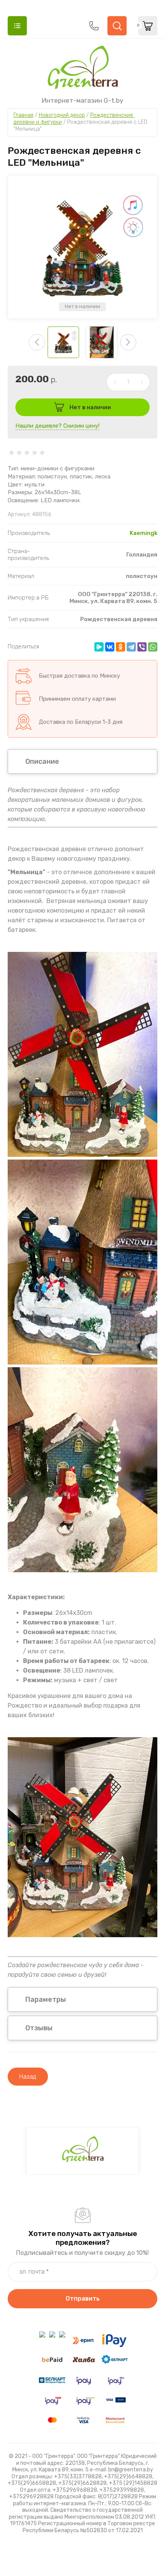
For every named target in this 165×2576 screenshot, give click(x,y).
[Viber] (142, 647)
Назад (28, 2077)
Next (128, 342)
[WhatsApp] (153, 647)
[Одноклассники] (120, 647)
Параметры (46, 1999)
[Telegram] (131, 647)
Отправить (83, 2299)
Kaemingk (144, 533)
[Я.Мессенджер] (99, 647)
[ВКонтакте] (110, 647)
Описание (42, 761)
